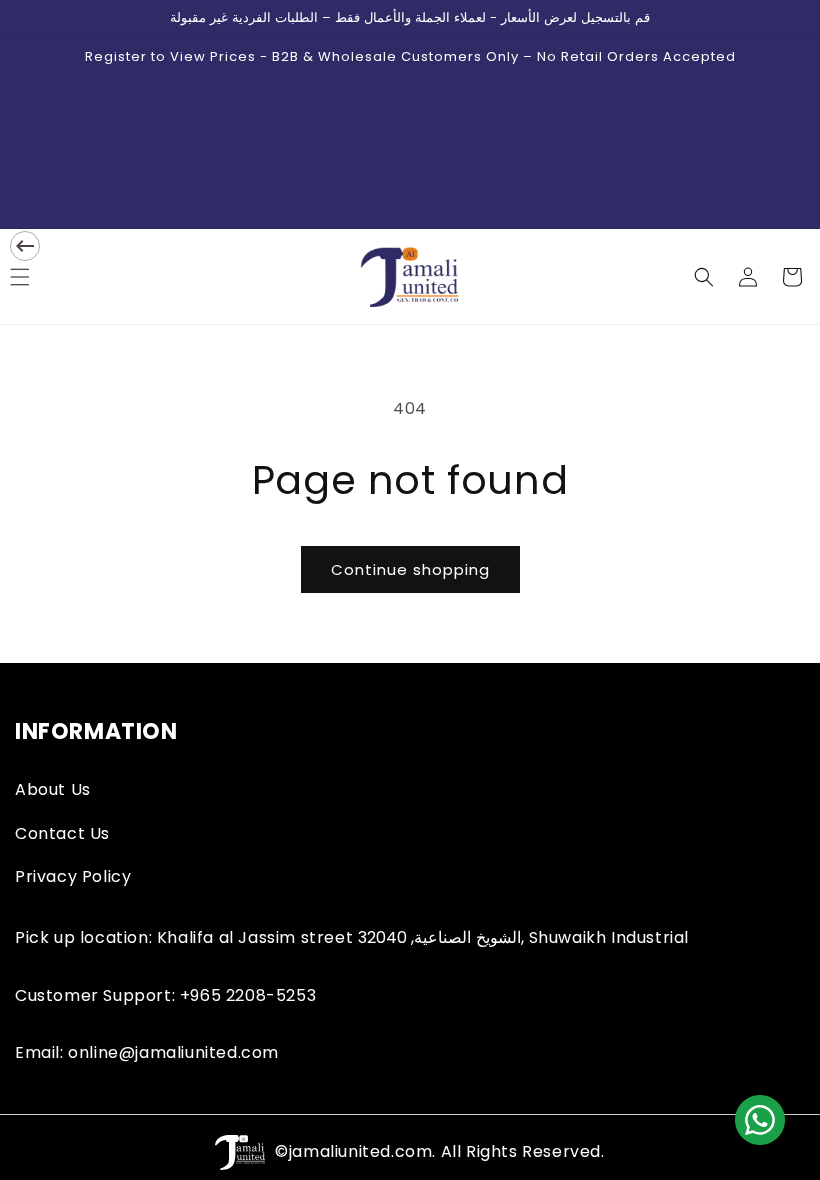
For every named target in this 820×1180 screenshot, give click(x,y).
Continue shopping (410, 569)
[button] (704, 277)
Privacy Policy (73, 876)
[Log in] (748, 277)
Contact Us (62, 833)
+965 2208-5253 (248, 995)
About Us (53, 789)
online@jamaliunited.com (173, 1052)
